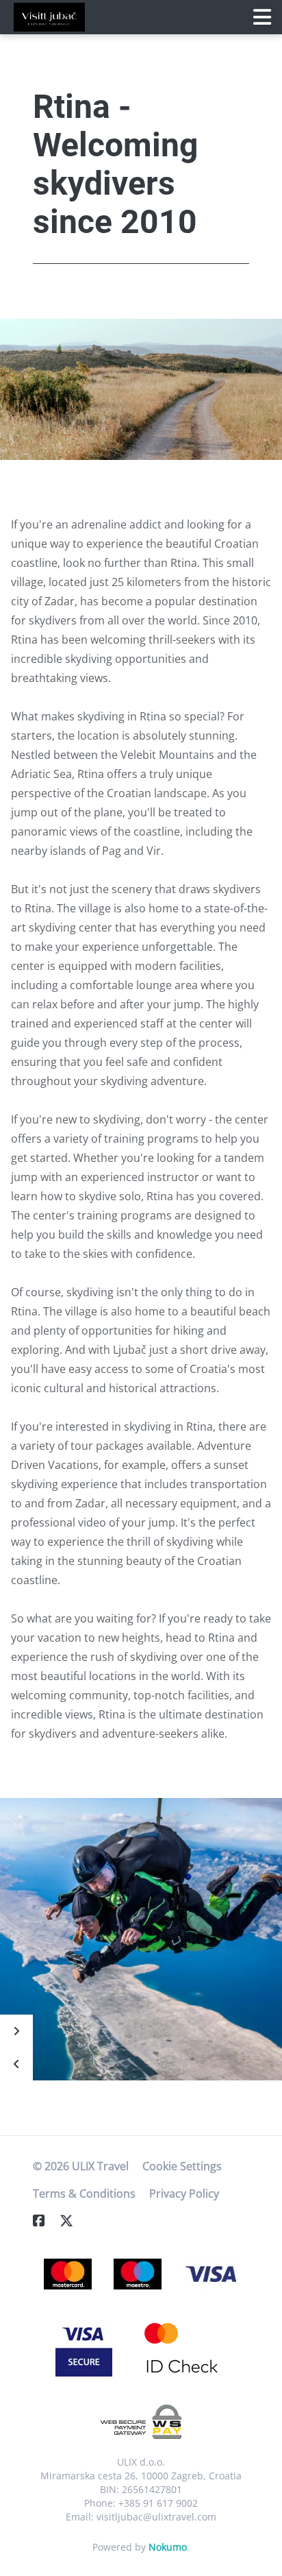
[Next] (16, 2031)
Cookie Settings (182, 2166)
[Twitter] (72, 2221)
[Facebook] (44, 2221)
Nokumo (168, 2547)
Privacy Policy (184, 2194)
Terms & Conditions (84, 2194)
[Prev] (16, 2064)
